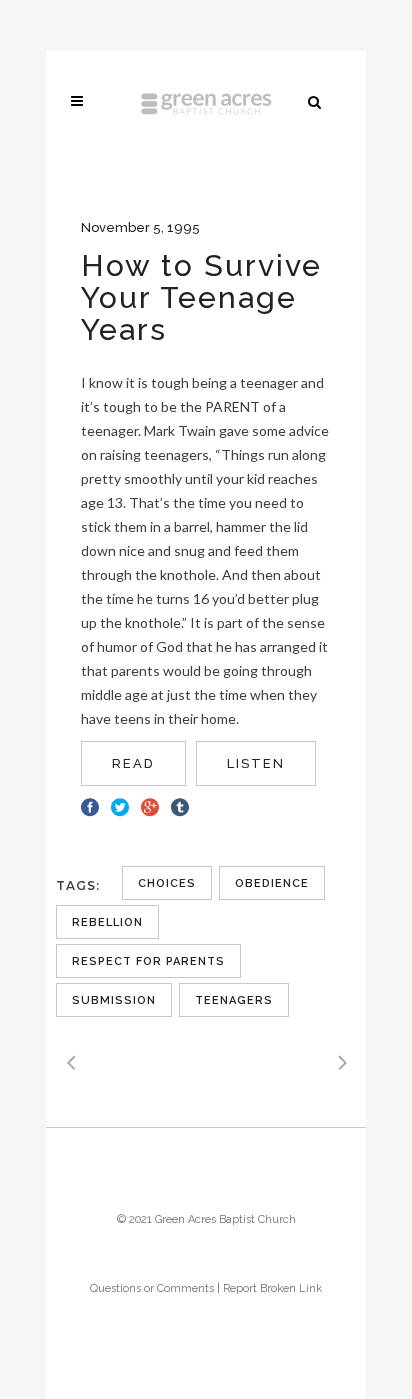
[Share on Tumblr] (180, 805)
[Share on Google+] (150, 805)
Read (133, 763)
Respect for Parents (148, 961)
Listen (256, 763)
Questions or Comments (152, 1288)
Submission (114, 1000)
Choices (167, 883)
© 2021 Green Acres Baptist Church (206, 1219)
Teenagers (234, 1000)
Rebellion (107, 922)
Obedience (272, 883)
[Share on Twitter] (120, 805)
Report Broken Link (272, 1288)
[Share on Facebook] (90, 805)
